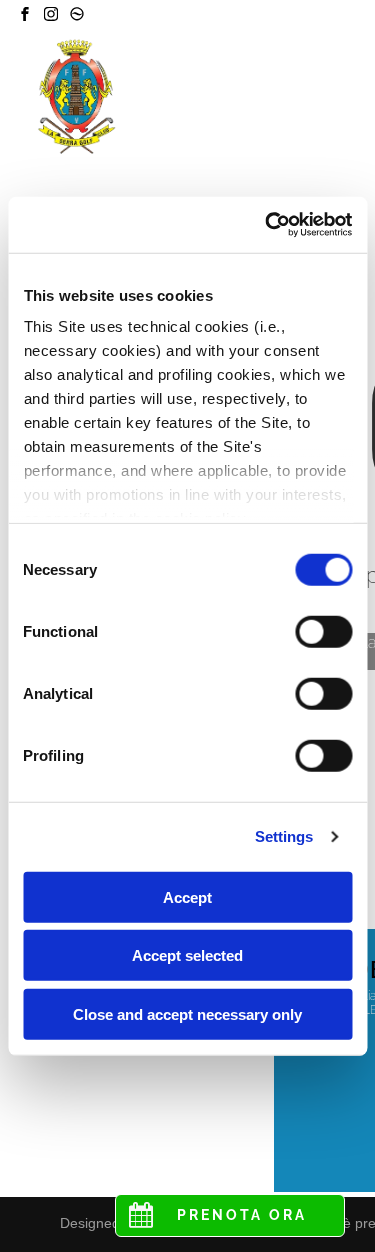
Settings (284, 836)
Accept (187, 896)
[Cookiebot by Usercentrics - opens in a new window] (267, 225)
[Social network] (77, 16)
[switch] (323, 631)
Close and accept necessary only (187, 1013)
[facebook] (25, 16)
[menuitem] (285, 110)
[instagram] (51, 16)
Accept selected (187, 955)
